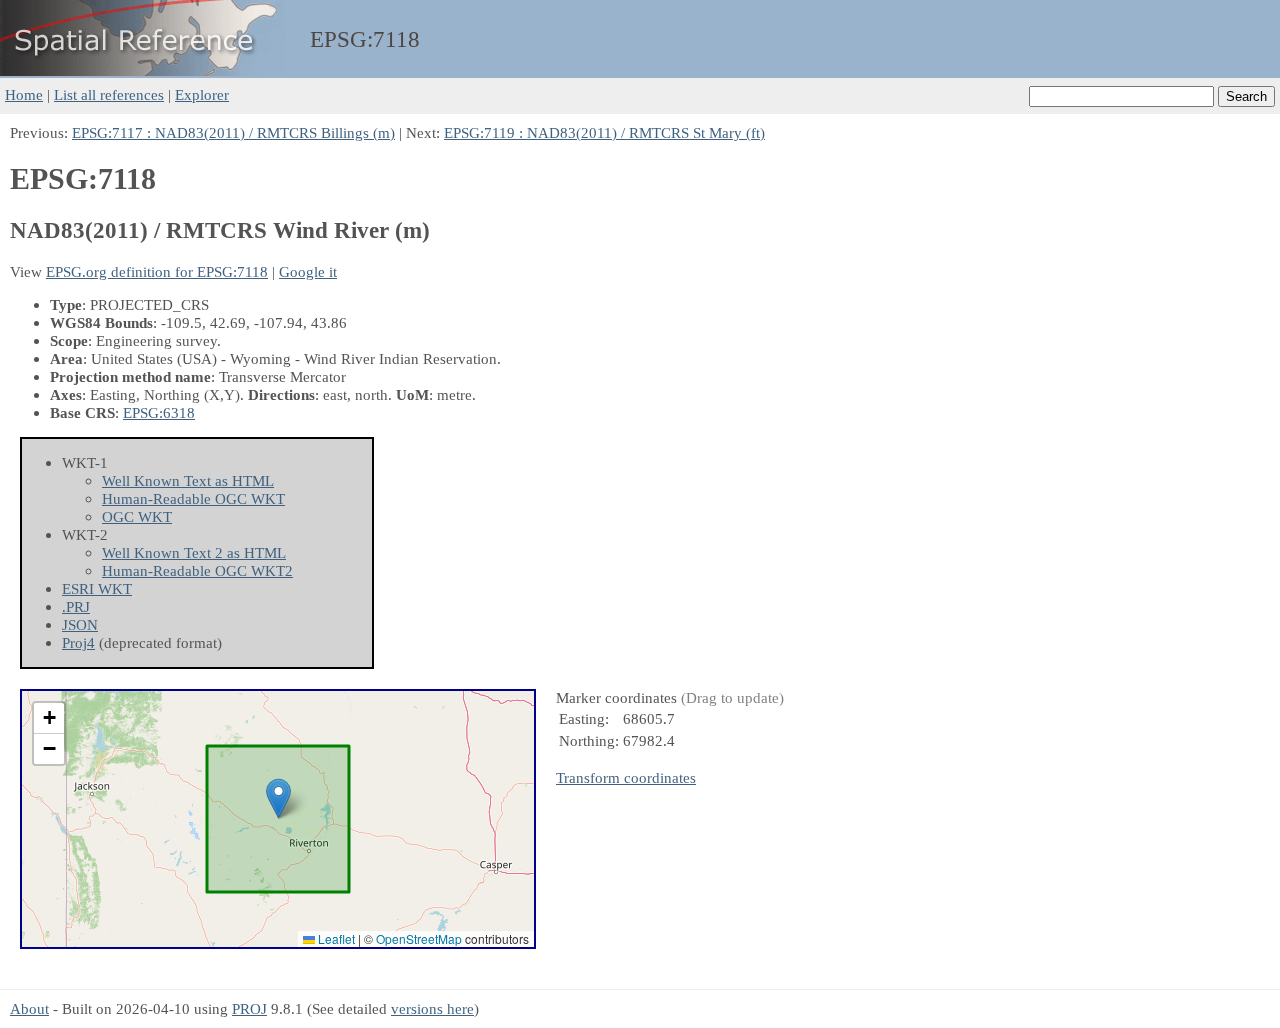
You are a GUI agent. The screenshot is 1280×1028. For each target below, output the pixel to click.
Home (24, 94)
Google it (308, 271)
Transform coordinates (626, 777)
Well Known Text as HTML (188, 480)
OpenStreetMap (419, 938)
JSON (80, 624)
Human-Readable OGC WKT (193, 498)
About (29, 1008)
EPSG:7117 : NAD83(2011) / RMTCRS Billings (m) (233, 132)
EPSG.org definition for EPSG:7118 (157, 271)
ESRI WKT (97, 588)
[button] (278, 798)
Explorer (202, 94)
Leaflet (335, 938)
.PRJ (76, 606)
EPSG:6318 (159, 412)
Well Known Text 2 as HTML (194, 552)
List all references (109, 94)
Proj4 (78, 642)
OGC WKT (137, 516)
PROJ (249, 1008)
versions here (432, 1008)
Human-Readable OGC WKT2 (197, 570)
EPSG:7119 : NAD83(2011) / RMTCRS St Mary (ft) (604, 132)
